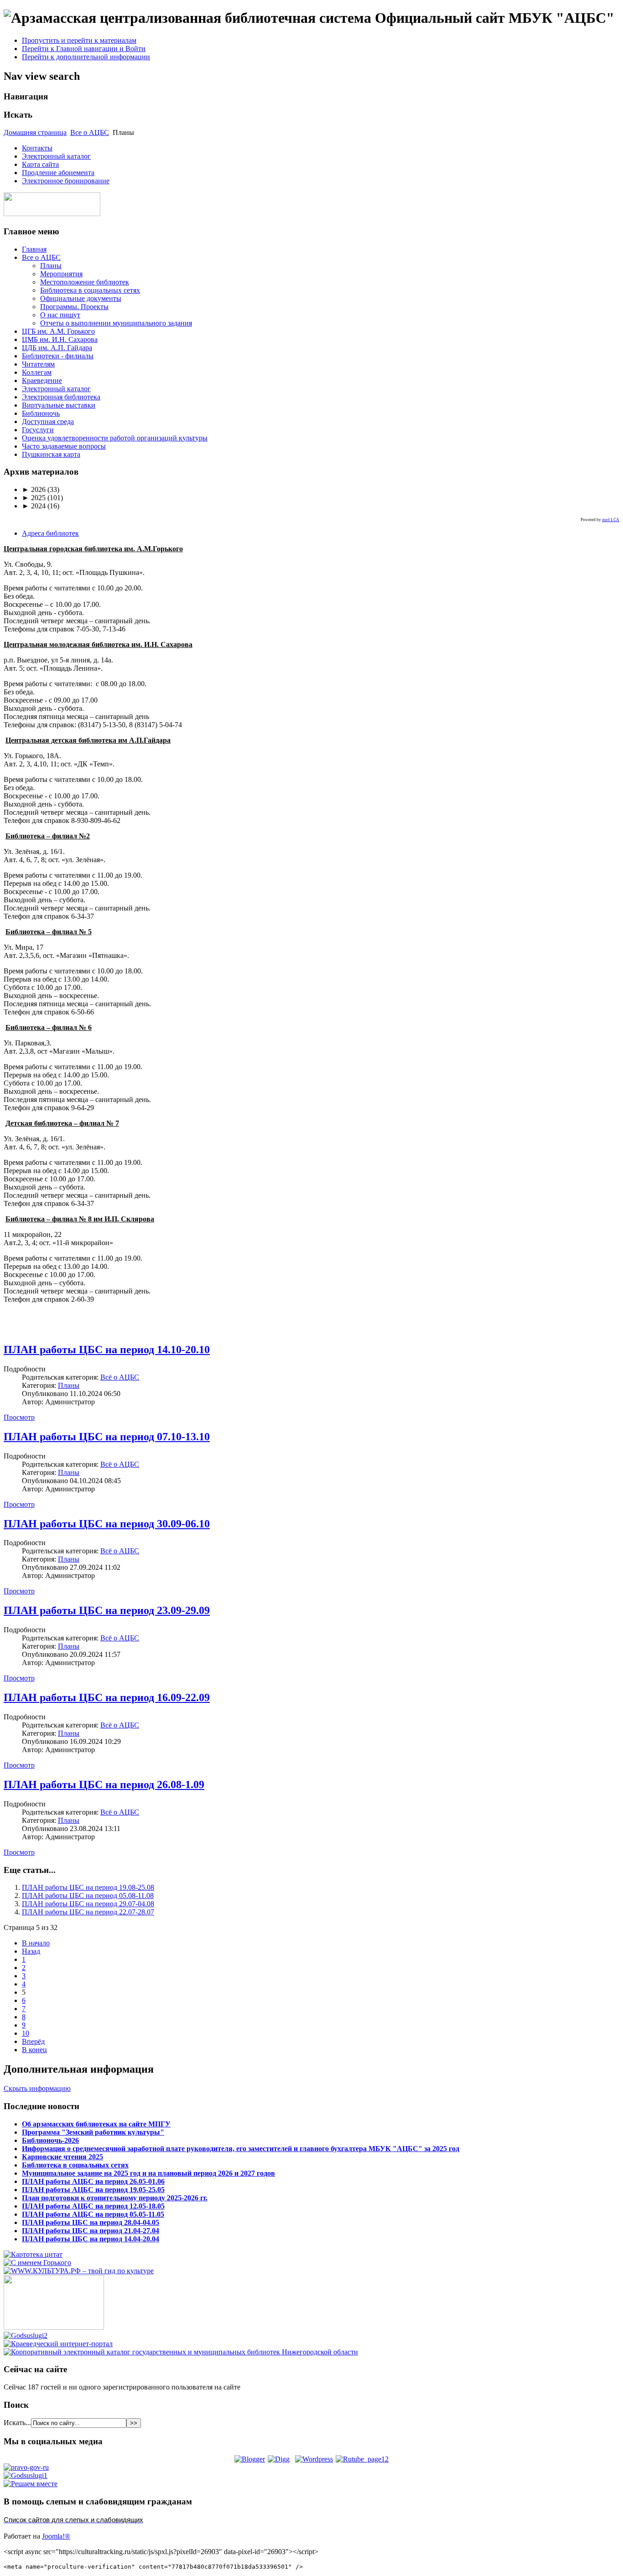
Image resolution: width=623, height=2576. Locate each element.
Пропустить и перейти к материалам (79, 40)
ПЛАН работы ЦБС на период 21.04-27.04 (91, 2231)
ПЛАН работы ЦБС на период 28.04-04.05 (91, 2222)
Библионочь (41, 413)
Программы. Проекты (74, 307)
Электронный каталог (56, 156)
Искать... (17, 2423)
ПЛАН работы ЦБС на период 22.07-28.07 (88, 1912)
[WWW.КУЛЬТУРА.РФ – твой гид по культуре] (79, 2271)
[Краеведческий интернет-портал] (58, 2344)
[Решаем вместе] (31, 2484)
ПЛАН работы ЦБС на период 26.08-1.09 (104, 1785)
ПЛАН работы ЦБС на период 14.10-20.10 (107, 1350)
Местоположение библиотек (85, 282)
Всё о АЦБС (120, 1377)
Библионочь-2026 (50, 2140)
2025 (34, 498)
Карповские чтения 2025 (62, 2157)
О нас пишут (60, 315)
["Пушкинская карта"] (54, 2327)
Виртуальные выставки (59, 405)
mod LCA (611, 520)
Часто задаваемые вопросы (64, 446)
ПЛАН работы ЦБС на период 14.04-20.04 (91, 2239)
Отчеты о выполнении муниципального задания (116, 323)
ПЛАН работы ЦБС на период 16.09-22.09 (107, 1697)
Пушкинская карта (51, 454)
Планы (51, 266)
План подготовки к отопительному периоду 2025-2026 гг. (115, 2198)
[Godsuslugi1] (26, 2475)
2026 (34, 489)
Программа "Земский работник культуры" (93, 2132)
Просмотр (19, 1417)
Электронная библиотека (61, 397)
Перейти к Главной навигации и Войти (84, 49)
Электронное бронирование (66, 181)
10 (26, 2033)
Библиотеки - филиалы (58, 356)
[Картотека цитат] (33, 2254)
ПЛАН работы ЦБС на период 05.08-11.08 (88, 1896)
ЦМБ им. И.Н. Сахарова (60, 339)
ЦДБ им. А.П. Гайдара (57, 348)
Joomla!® (56, 2536)
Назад (31, 1951)
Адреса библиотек (50, 533)
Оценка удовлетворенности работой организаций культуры (115, 438)
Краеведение (42, 380)
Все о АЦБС (90, 132)
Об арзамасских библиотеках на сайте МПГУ (96, 2124)
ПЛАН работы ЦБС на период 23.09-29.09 (107, 1610)
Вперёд (33, 2041)
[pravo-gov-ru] (26, 2467)
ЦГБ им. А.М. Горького (58, 331)
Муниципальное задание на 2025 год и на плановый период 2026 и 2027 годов (148, 2173)
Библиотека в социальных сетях (90, 290)
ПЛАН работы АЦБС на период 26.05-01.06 (93, 2181)
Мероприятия (61, 274)
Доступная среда (48, 422)
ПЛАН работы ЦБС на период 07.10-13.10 (107, 1437)
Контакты (37, 148)
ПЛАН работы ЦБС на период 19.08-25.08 (88, 1887)
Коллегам (37, 372)
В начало (36, 1943)
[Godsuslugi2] (26, 2335)
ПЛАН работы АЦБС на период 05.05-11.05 (93, 2214)
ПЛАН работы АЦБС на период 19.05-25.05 (93, 2190)
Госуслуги (38, 430)
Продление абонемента (58, 173)
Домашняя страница (35, 132)
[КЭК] (181, 2352)
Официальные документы (81, 298)
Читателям (38, 364)
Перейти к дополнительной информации (86, 57)
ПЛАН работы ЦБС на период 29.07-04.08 (88, 1904)
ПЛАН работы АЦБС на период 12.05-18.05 (93, 2206)
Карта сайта (40, 164)
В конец (34, 2050)
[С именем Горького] (37, 2263)
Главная (34, 249)
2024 (34, 506)
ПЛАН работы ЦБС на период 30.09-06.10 (107, 1524)
